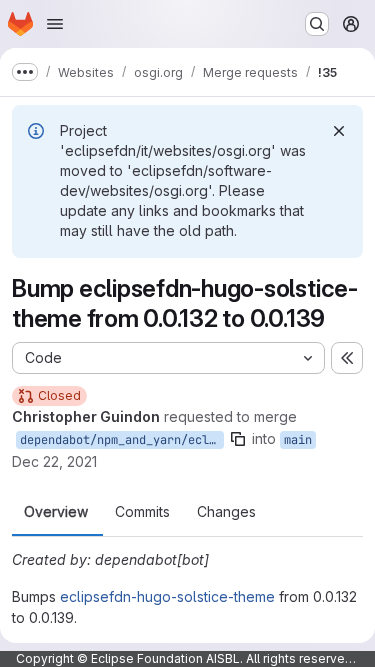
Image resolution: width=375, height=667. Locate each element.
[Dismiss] (339, 131)
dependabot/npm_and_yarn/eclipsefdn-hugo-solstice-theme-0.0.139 (122, 440)
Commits (142, 512)
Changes (226, 512)
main (298, 440)
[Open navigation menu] (55, 24)
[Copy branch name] (238, 439)
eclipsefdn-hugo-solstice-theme (167, 596)
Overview (56, 512)
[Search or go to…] (317, 24)
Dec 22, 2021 (54, 461)
